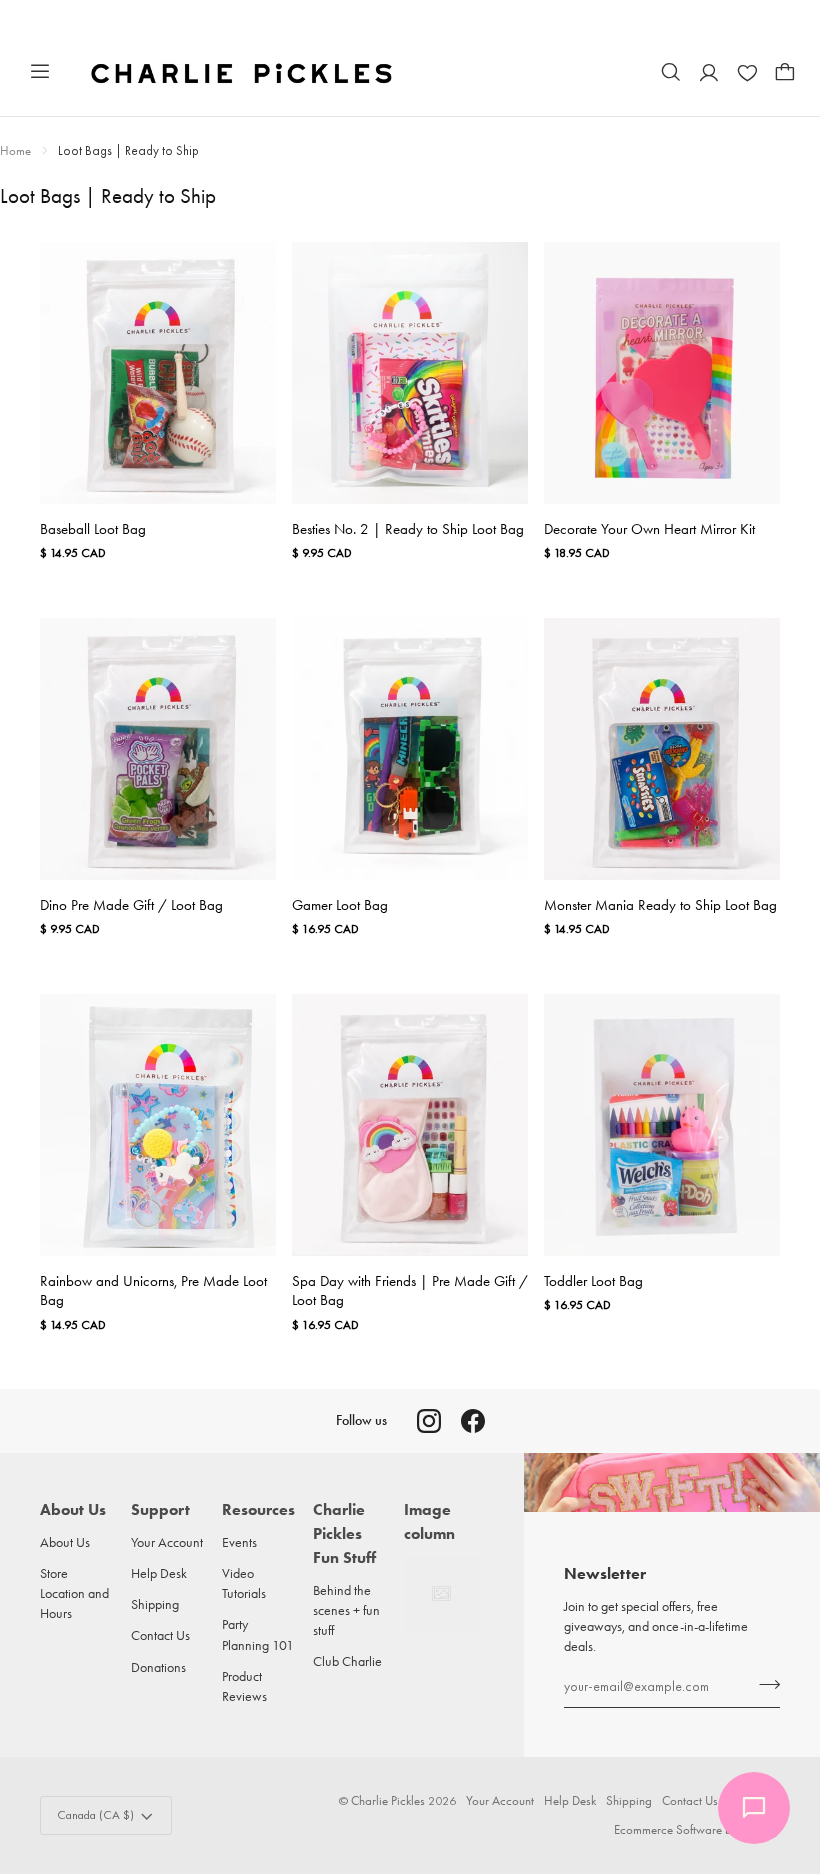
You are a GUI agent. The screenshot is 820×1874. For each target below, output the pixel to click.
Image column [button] (429, 1521)
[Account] (709, 72)
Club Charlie (347, 1661)
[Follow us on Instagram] (429, 1421)
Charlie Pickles (388, 1800)
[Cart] (785, 72)
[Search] (671, 72)
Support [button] (160, 1509)
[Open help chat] (754, 1808)
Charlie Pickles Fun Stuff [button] (344, 1533)
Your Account (167, 1542)
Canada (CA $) (95, 1815)
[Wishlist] (747, 72)
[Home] (243, 72)
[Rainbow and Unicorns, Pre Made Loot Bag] (158, 1125)
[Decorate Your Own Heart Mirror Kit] (662, 373)
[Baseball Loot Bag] (158, 373)
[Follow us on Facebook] (473, 1421)
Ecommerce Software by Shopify (697, 1829)
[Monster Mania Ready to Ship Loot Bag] (662, 749)
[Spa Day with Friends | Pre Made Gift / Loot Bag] (410, 1125)
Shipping (155, 1604)
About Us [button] (73, 1509)
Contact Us (160, 1635)
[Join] (763, 1684)
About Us (65, 1542)
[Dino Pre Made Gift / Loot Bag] (158, 749)
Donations (158, 1667)
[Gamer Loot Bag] (410, 749)
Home (15, 150)
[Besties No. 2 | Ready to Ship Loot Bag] (410, 373)
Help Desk (159, 1573)
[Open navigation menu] (40, 72)
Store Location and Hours (74, 1593)
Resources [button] (258, 1509)
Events (239, 1542)
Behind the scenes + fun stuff (346, 1610)
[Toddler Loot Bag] (662, 1125)
